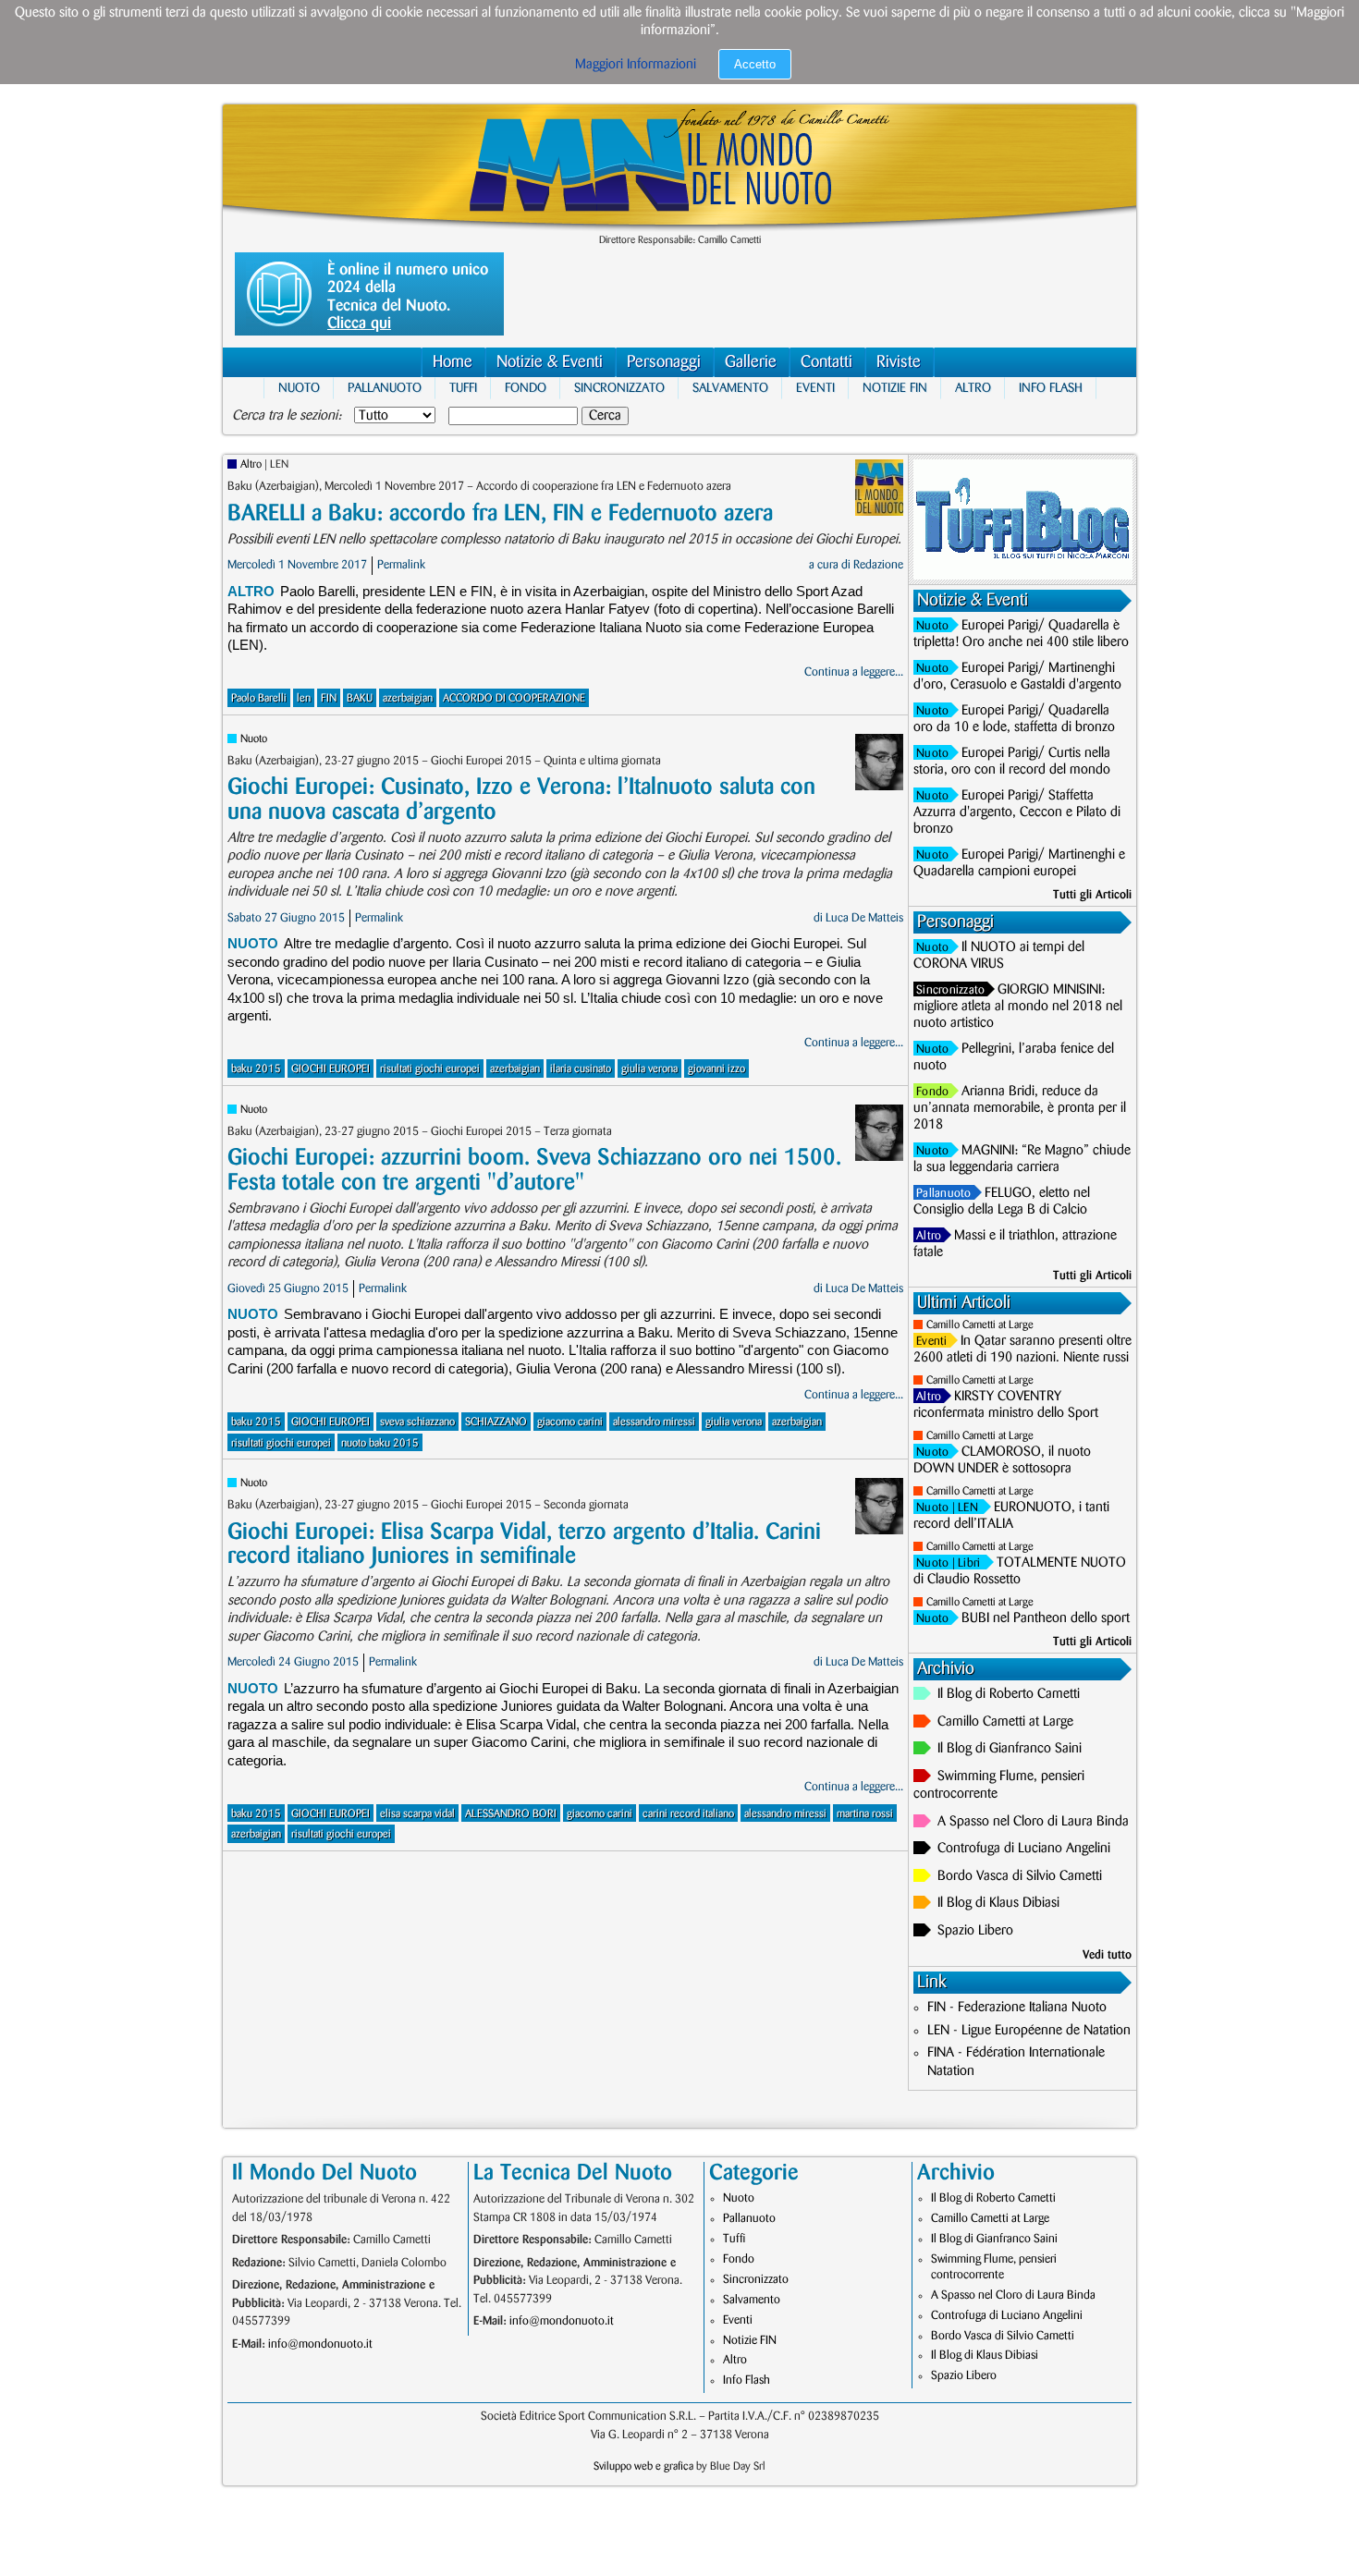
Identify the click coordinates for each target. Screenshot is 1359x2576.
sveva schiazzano (417, 1422)
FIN (329, 698)
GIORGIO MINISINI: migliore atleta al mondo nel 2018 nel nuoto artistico (1018, 1007)
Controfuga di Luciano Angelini (1024, 1849)
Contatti (826, 362)
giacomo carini (570, 1422)
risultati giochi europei (430, 1069)
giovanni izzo (716, 1069)
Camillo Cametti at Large (980, 1325)
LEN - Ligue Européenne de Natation (1029, 2031)
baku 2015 (256, 1069)
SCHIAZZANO (496, 1422)
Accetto (755, 64)
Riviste (899, 362)
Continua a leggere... (854, 672)
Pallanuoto (385, 388)
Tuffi (463, 388)
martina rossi (865, 1814)
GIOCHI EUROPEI (331, 1069)
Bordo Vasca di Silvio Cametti (1020, 1876)
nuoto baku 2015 (380, 1443)
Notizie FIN (895, 388)
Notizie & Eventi (550, 362)
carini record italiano (688, 1814)
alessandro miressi (654, 1422)
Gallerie (751, 362)
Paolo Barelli (259, 698)
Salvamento (730, 388)
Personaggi (664, 362)
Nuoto (299, 388)
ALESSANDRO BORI (511, 1814)
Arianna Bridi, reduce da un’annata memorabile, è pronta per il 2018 (1020, 1108)
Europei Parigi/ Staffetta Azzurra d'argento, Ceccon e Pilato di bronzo (1017, 812)
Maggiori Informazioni (636, 65)
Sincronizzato (619, 388)
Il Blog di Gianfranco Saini (1010, 1749)
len (304, 698)
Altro (973, 388)
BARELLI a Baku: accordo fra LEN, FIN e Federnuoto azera (500, 513)
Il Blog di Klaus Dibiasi (998, 1903)
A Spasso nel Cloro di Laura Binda (1033, 1822)
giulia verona (649, 1069)
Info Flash (1051, 388)
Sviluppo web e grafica (643, 2466)
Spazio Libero (975, 1931)
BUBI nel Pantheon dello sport (1046, 1618)
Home (453, 362)
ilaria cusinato (581, 1069)
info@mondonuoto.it (320, 2344)
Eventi (815, 388)
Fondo (526, 388)
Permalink (401, 565)
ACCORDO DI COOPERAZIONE (514, 698)
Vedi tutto (1107, 1955)
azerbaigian (408, 698)
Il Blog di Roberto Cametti (1009, 1694)
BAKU (360, 698)
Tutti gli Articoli (1092, 895)
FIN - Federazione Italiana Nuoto (1017, 2008)
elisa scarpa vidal (417, 1814)
